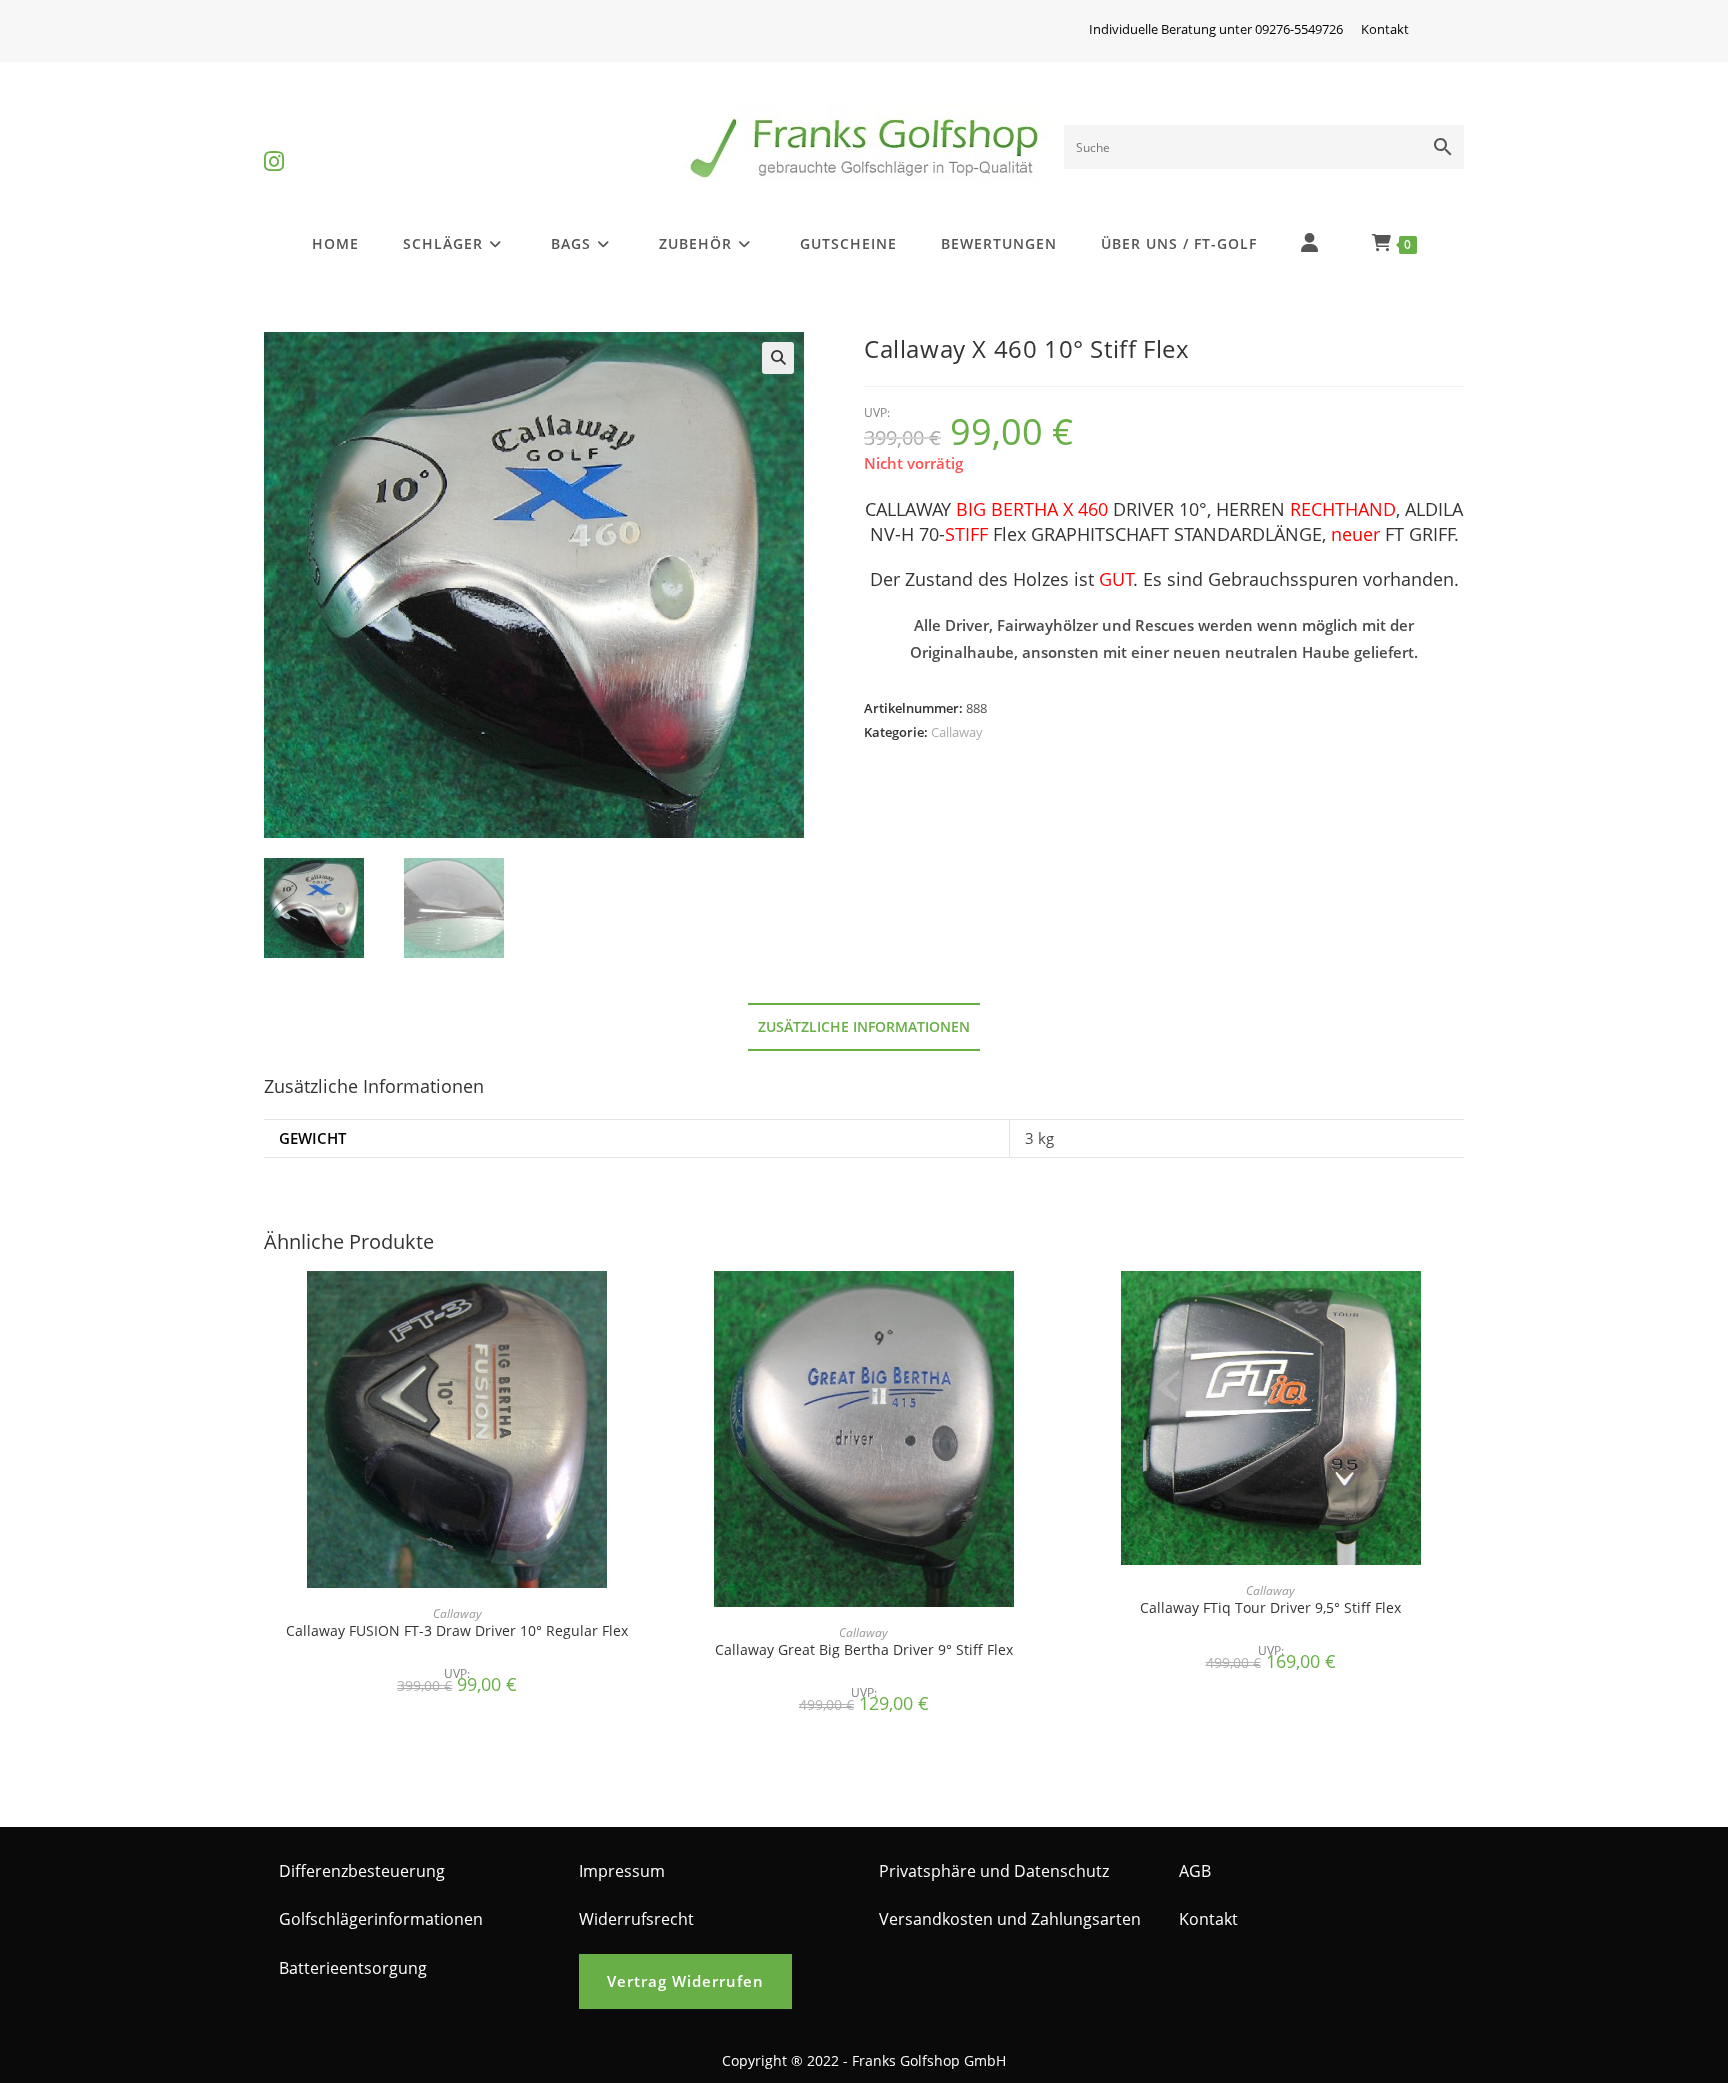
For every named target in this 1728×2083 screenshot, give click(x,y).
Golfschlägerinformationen (381, 1919)
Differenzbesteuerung (362, 1871)
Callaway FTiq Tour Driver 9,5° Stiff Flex (1270, 1607)
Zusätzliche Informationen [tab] (864, 1027)
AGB (1195, 1871)
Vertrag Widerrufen (685, 1981)
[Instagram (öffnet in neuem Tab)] (274, 144)
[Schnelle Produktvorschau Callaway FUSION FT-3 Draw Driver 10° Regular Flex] (644, 1306)
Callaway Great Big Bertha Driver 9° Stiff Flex (864, 1649)
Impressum (622, 1871)
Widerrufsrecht (636, 1919)
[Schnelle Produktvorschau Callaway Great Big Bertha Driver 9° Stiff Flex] (1051, 1306)
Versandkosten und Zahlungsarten (1010, 1919)
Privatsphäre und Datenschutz (994, 1871)
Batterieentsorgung (353, 1968)
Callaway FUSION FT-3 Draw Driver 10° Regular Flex (457, 1630)
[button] (778, 358)
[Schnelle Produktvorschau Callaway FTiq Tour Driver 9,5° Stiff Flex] (1458, 1306)
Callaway (957, 732)
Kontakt (1385, 29)
